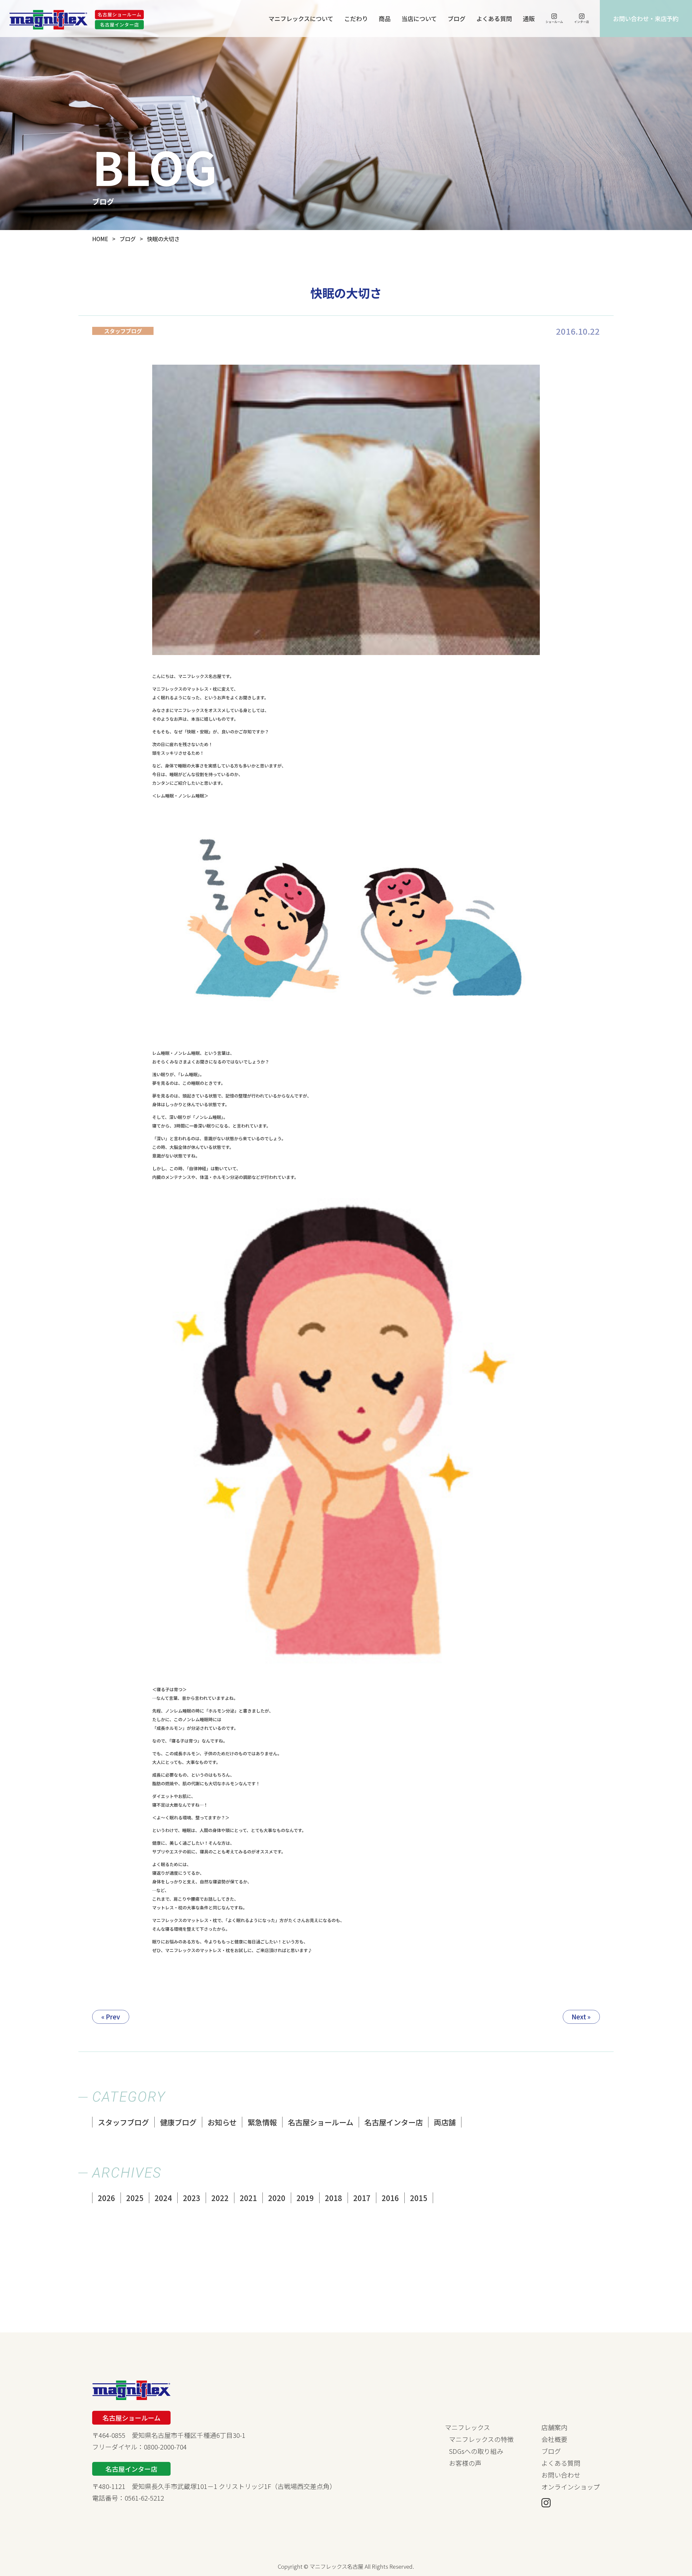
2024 (163, 2198)
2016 (390, 2198)
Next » (581, 2017)
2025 (135, 2198)
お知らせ (222, 2122)
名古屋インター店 (394, 2122)
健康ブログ (178, 2122)
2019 (305, 2198)
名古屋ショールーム (321, 2122)
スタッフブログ (123, 2122)
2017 (362, 2198)
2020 (277, 2198)
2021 (248, 2198)
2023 (192, 2198)
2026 (107, 2198)
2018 (334, 2198)
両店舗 (445, 2122)
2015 (419, 2198)
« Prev (111, 2017)
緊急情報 (262, 2122)
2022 (220, 2198)
